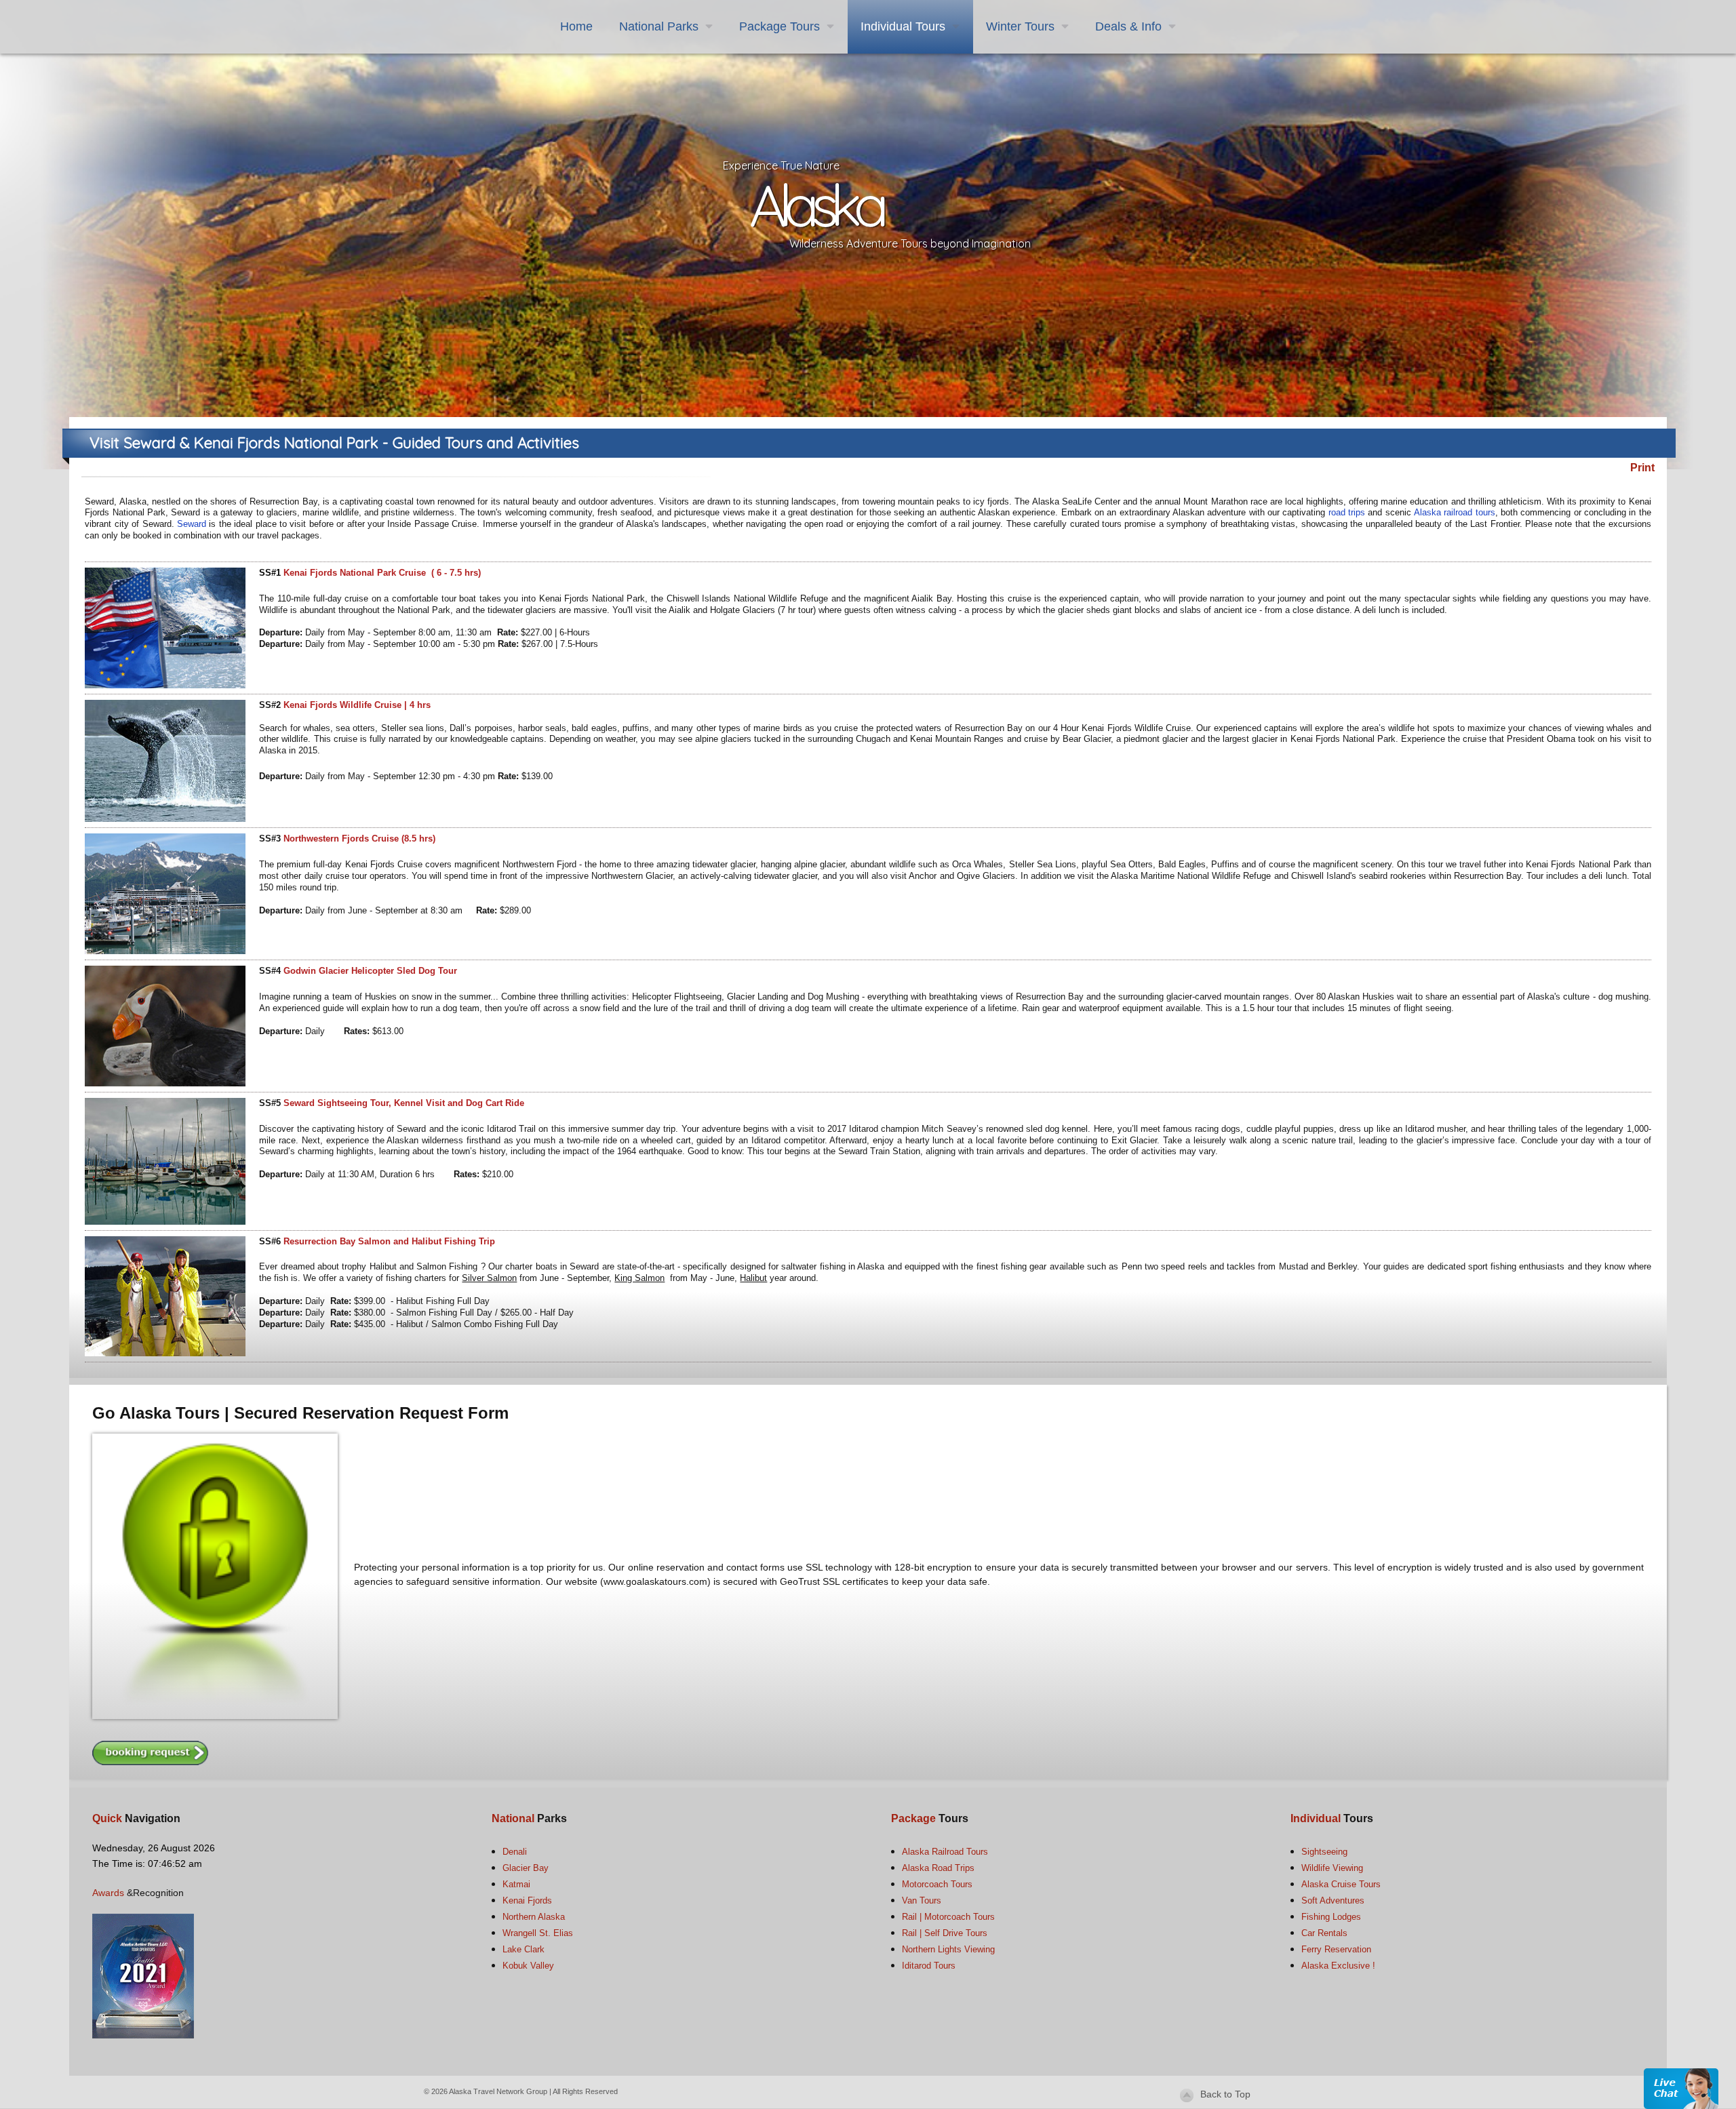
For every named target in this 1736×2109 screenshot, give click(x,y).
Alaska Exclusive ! (1338, 1966)
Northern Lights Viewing (948, 1949)
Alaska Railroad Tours (945, 1852)
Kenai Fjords (527, 1900)
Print (1642, 468)
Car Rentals (1324, 1933)
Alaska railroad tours (1455, 512)
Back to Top (1225, 2094)
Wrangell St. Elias (538, 1933)
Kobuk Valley (528, 1966)
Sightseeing (1324, 1852)
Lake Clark (524, 1949)
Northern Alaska (534, 1917)
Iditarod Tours (929, 1966)
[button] (1681, 2088)
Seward (192, 524)
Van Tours (922, 1900)
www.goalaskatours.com (655, 1581)
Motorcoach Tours (937, 1884)
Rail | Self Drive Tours (945, 1933)
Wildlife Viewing (1332, 1868)
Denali (515, 1852)
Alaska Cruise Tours (1341, 1884)
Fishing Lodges (1331, 1917)
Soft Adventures (1333, 1900)
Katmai (516, 1884)
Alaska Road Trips (938, 1868)
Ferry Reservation (1336, 1949)
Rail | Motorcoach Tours (948, 1917)
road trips (1348, 512)
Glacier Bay (526, 1868)
